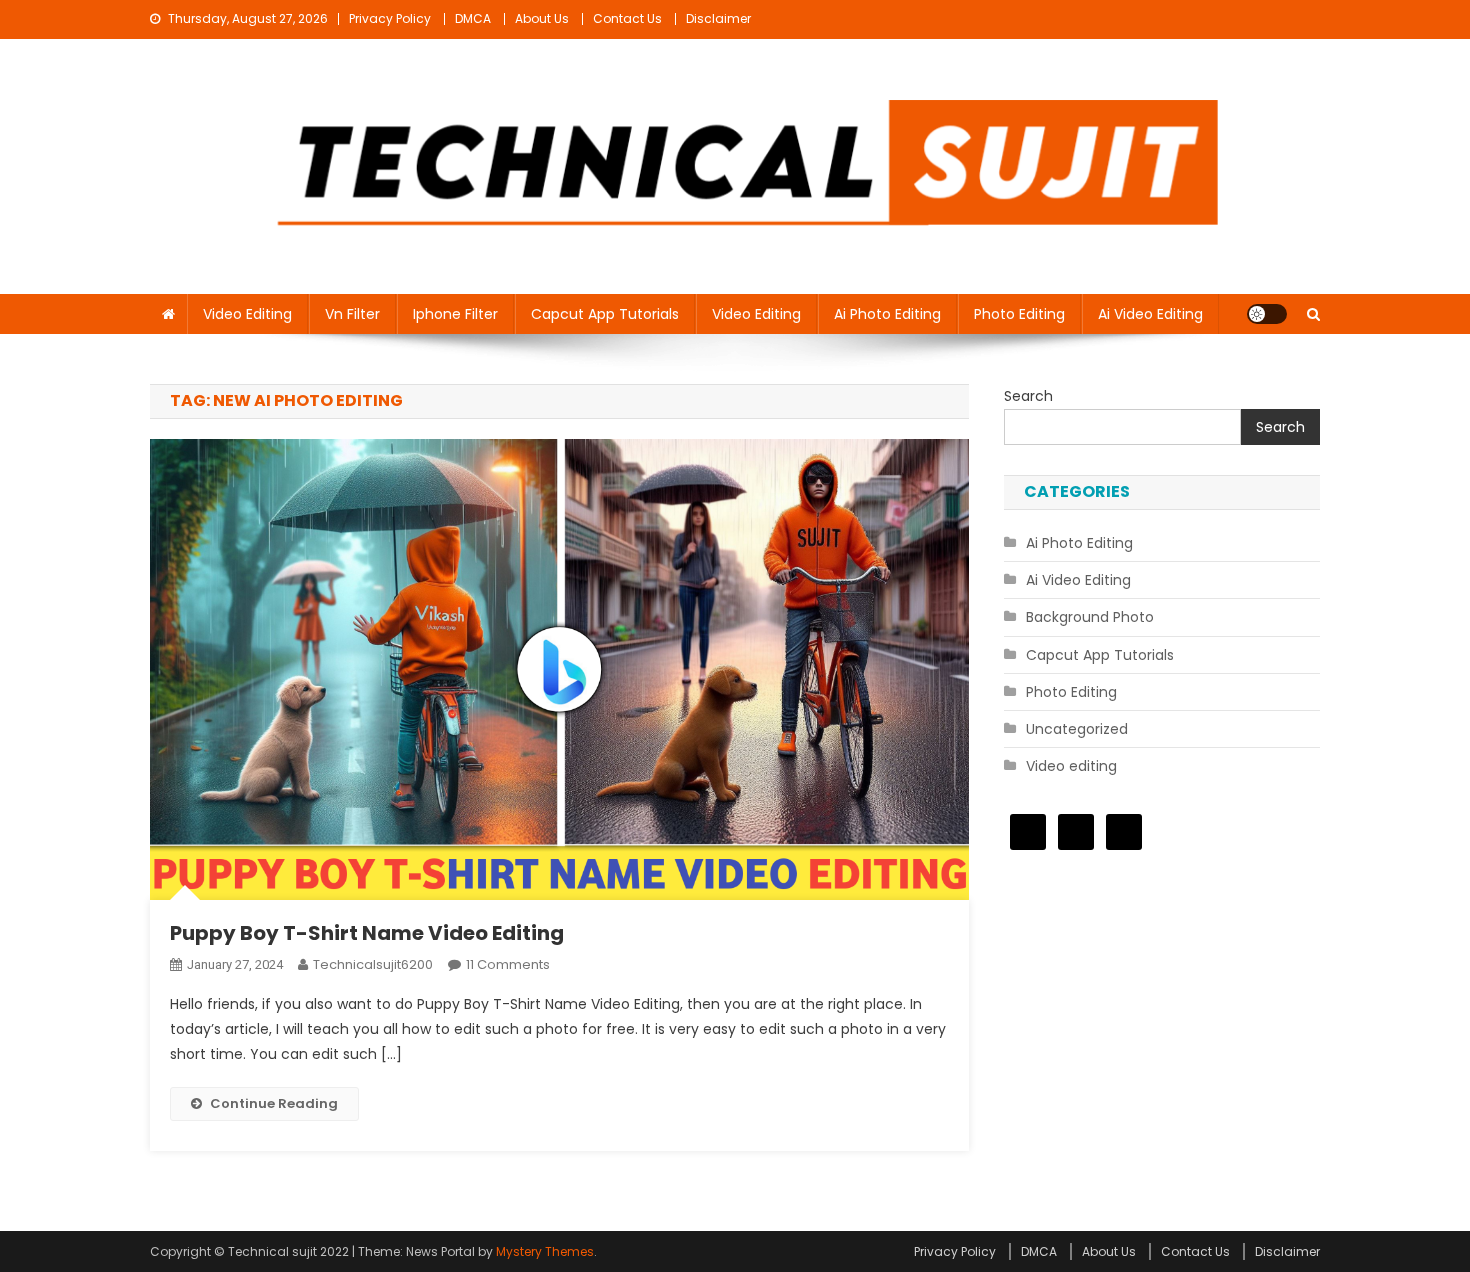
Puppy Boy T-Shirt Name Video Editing (367, 933)
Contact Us (627, 18)
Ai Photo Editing (887, 314)
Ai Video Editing (1150, 314)
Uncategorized (1077, 729)
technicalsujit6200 (373, 964)
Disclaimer (718, 18)
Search (1028, 396)
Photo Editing (1019, 314)
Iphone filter (455, 314)
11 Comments (508, 964)
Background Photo (1090, 617)
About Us (542, 18)
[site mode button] (1267, 314)
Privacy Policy (390, 18)
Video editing (247, 314)
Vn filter (352, 314)
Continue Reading (274, 1103)
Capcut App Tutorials (605, 314)
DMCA (473, 18)
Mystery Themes (545, 1251)
